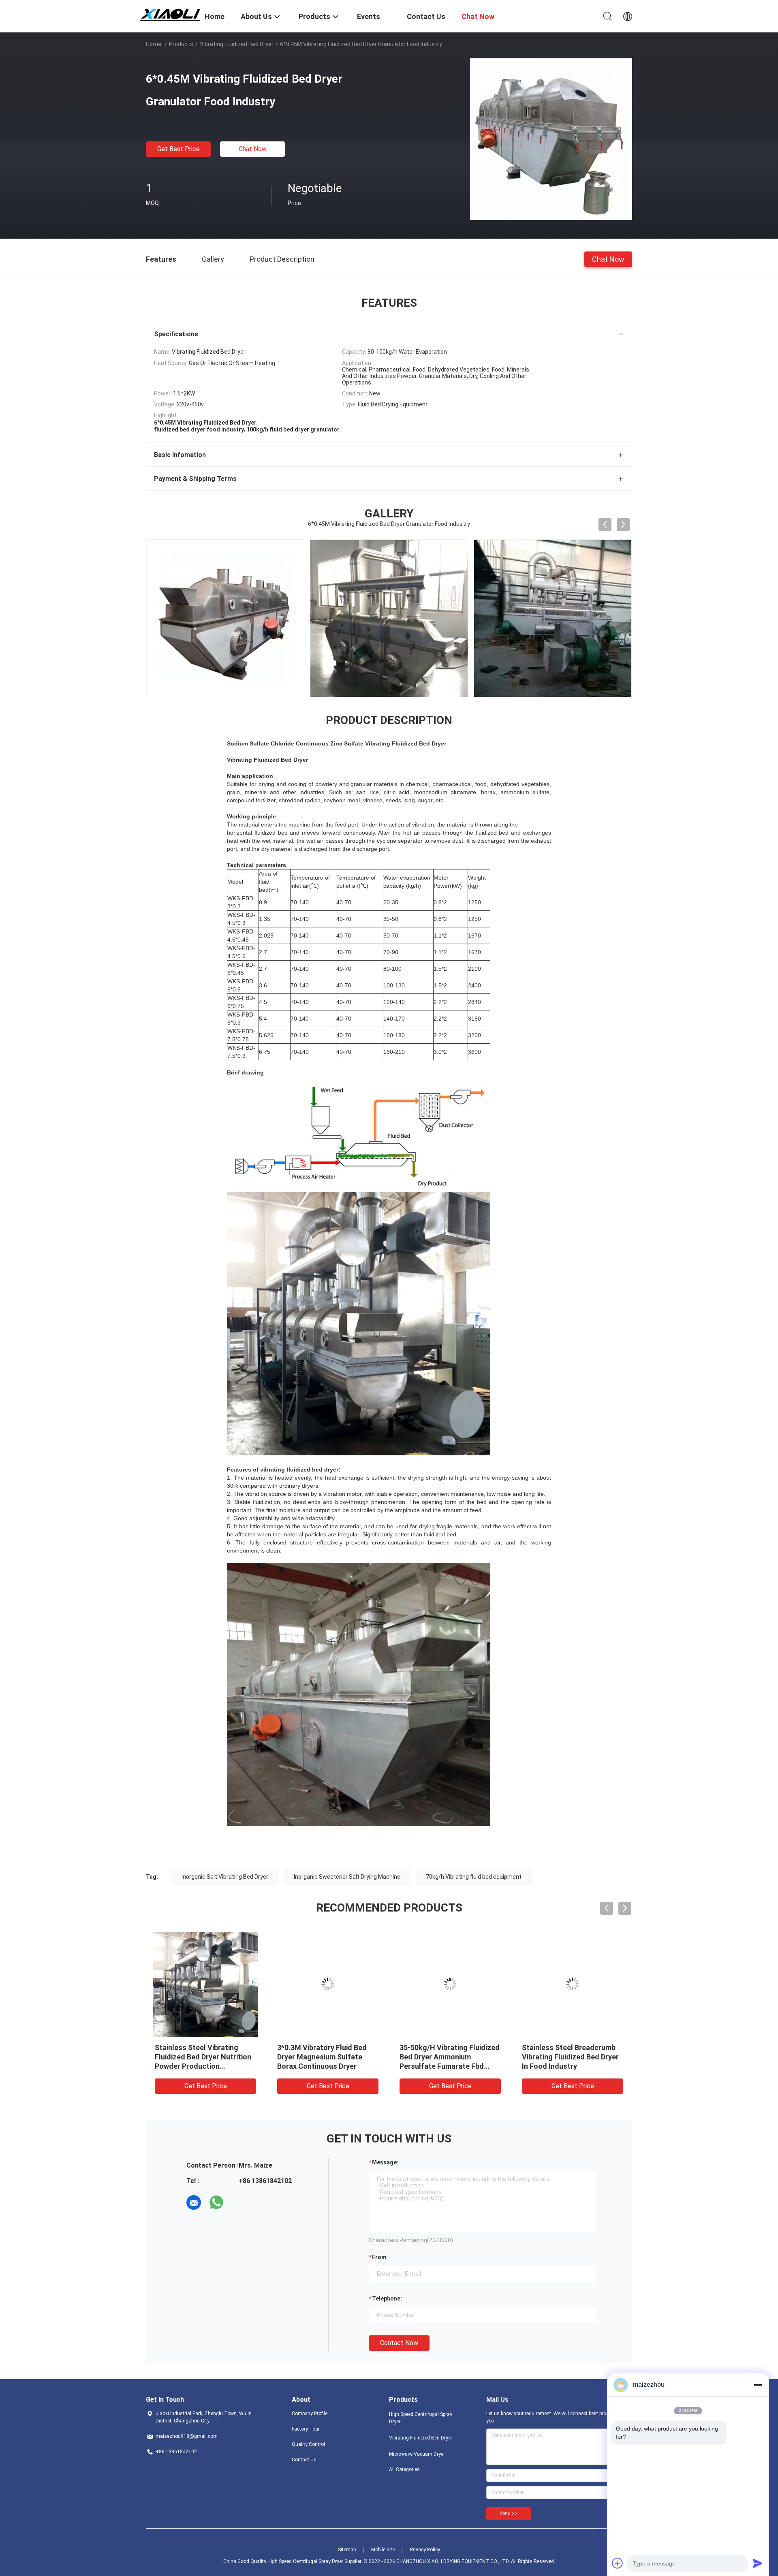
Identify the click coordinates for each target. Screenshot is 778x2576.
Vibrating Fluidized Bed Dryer (237, 44)
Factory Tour (306, 2429)
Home (154, 44)
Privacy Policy (425, 2550)
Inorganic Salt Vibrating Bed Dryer (225, 1877)
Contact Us (304, 2460)
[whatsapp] (216, 2202)
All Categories (404, 2469)
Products (181, 44)
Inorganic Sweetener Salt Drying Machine (347, 1877)
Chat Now (253, 149)
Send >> (509, 2514)
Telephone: (387, 2298)
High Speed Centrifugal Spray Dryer (421, 2418)
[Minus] (758, 2385)
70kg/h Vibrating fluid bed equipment (474, 1877)
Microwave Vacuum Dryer (417, 2454)
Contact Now (399, 2343)
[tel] (239, 2202)
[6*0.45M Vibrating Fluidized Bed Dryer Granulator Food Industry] (551, 139)
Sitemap (347, 2550)
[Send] (758, 2563)
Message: (385, 2162)
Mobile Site (383, 2550)
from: (380, 2257)
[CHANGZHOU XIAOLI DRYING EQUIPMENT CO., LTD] (170, 13)
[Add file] (618, 2563)
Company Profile (310, 2414)
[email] (194, 2202)
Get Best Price (178, 149)
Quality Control (308, 2444)
